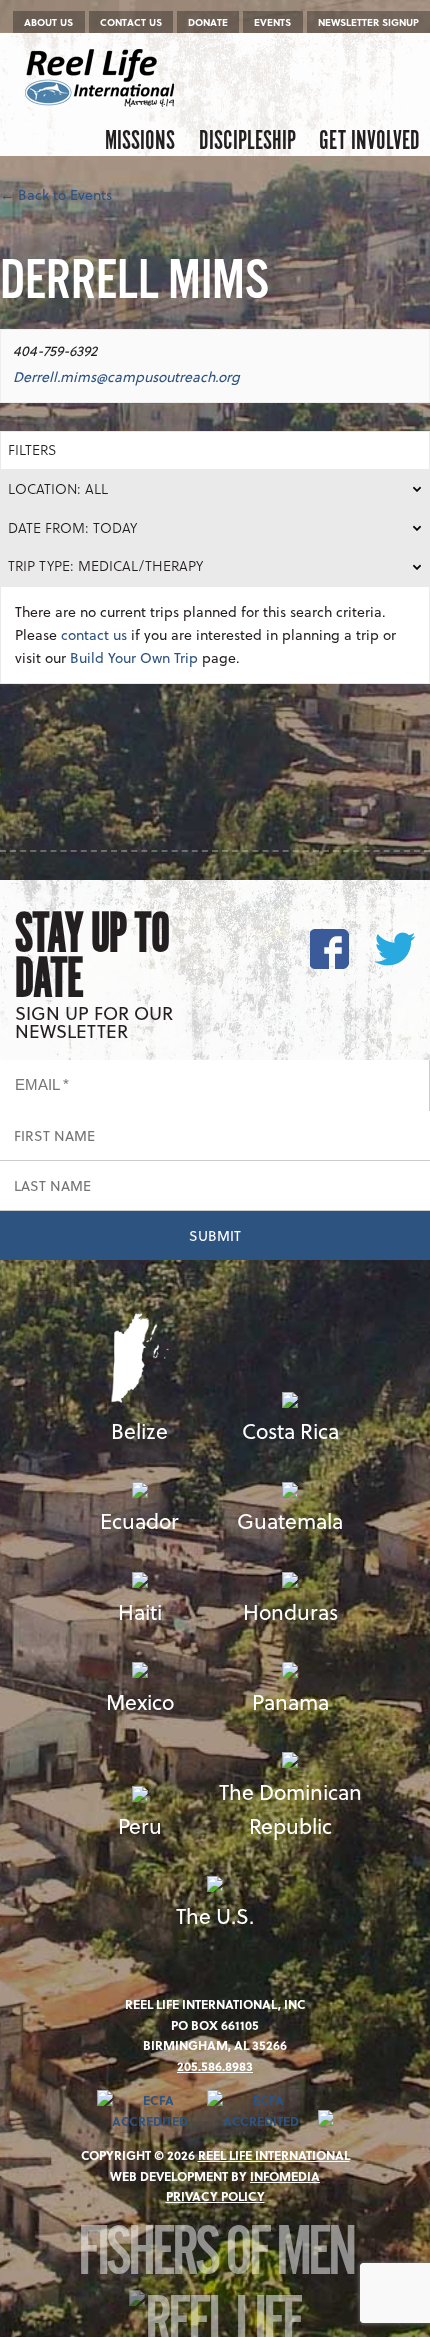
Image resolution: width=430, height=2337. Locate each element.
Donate (208, 22)
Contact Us (131, 22)
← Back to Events (56, 194)
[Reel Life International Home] (102, 78)
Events (272, 22)
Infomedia (285, 2176)
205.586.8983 (215, 2066)
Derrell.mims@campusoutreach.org (126, 376)
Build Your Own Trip (134, 657)
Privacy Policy (215, 2196)
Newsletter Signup (368, 22)
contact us (94, 634)
